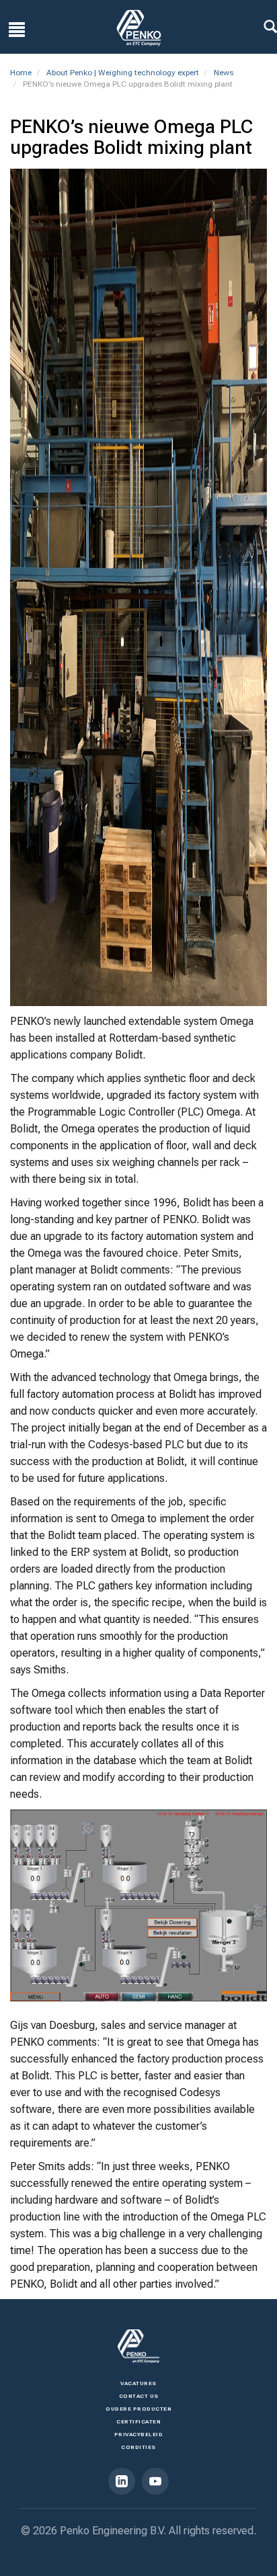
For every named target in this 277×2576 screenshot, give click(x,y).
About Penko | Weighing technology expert (123, 73)
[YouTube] (155, 2481)
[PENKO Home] (139, 28)
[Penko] (138, 2346)
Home (21, 73)
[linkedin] (122, 2481)
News (224, 73)
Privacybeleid (139, 2435)
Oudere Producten (138, 2409)
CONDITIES (138, 2447)
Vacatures (138, 2383)
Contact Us (139, 2396)
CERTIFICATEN (138, 2422)
